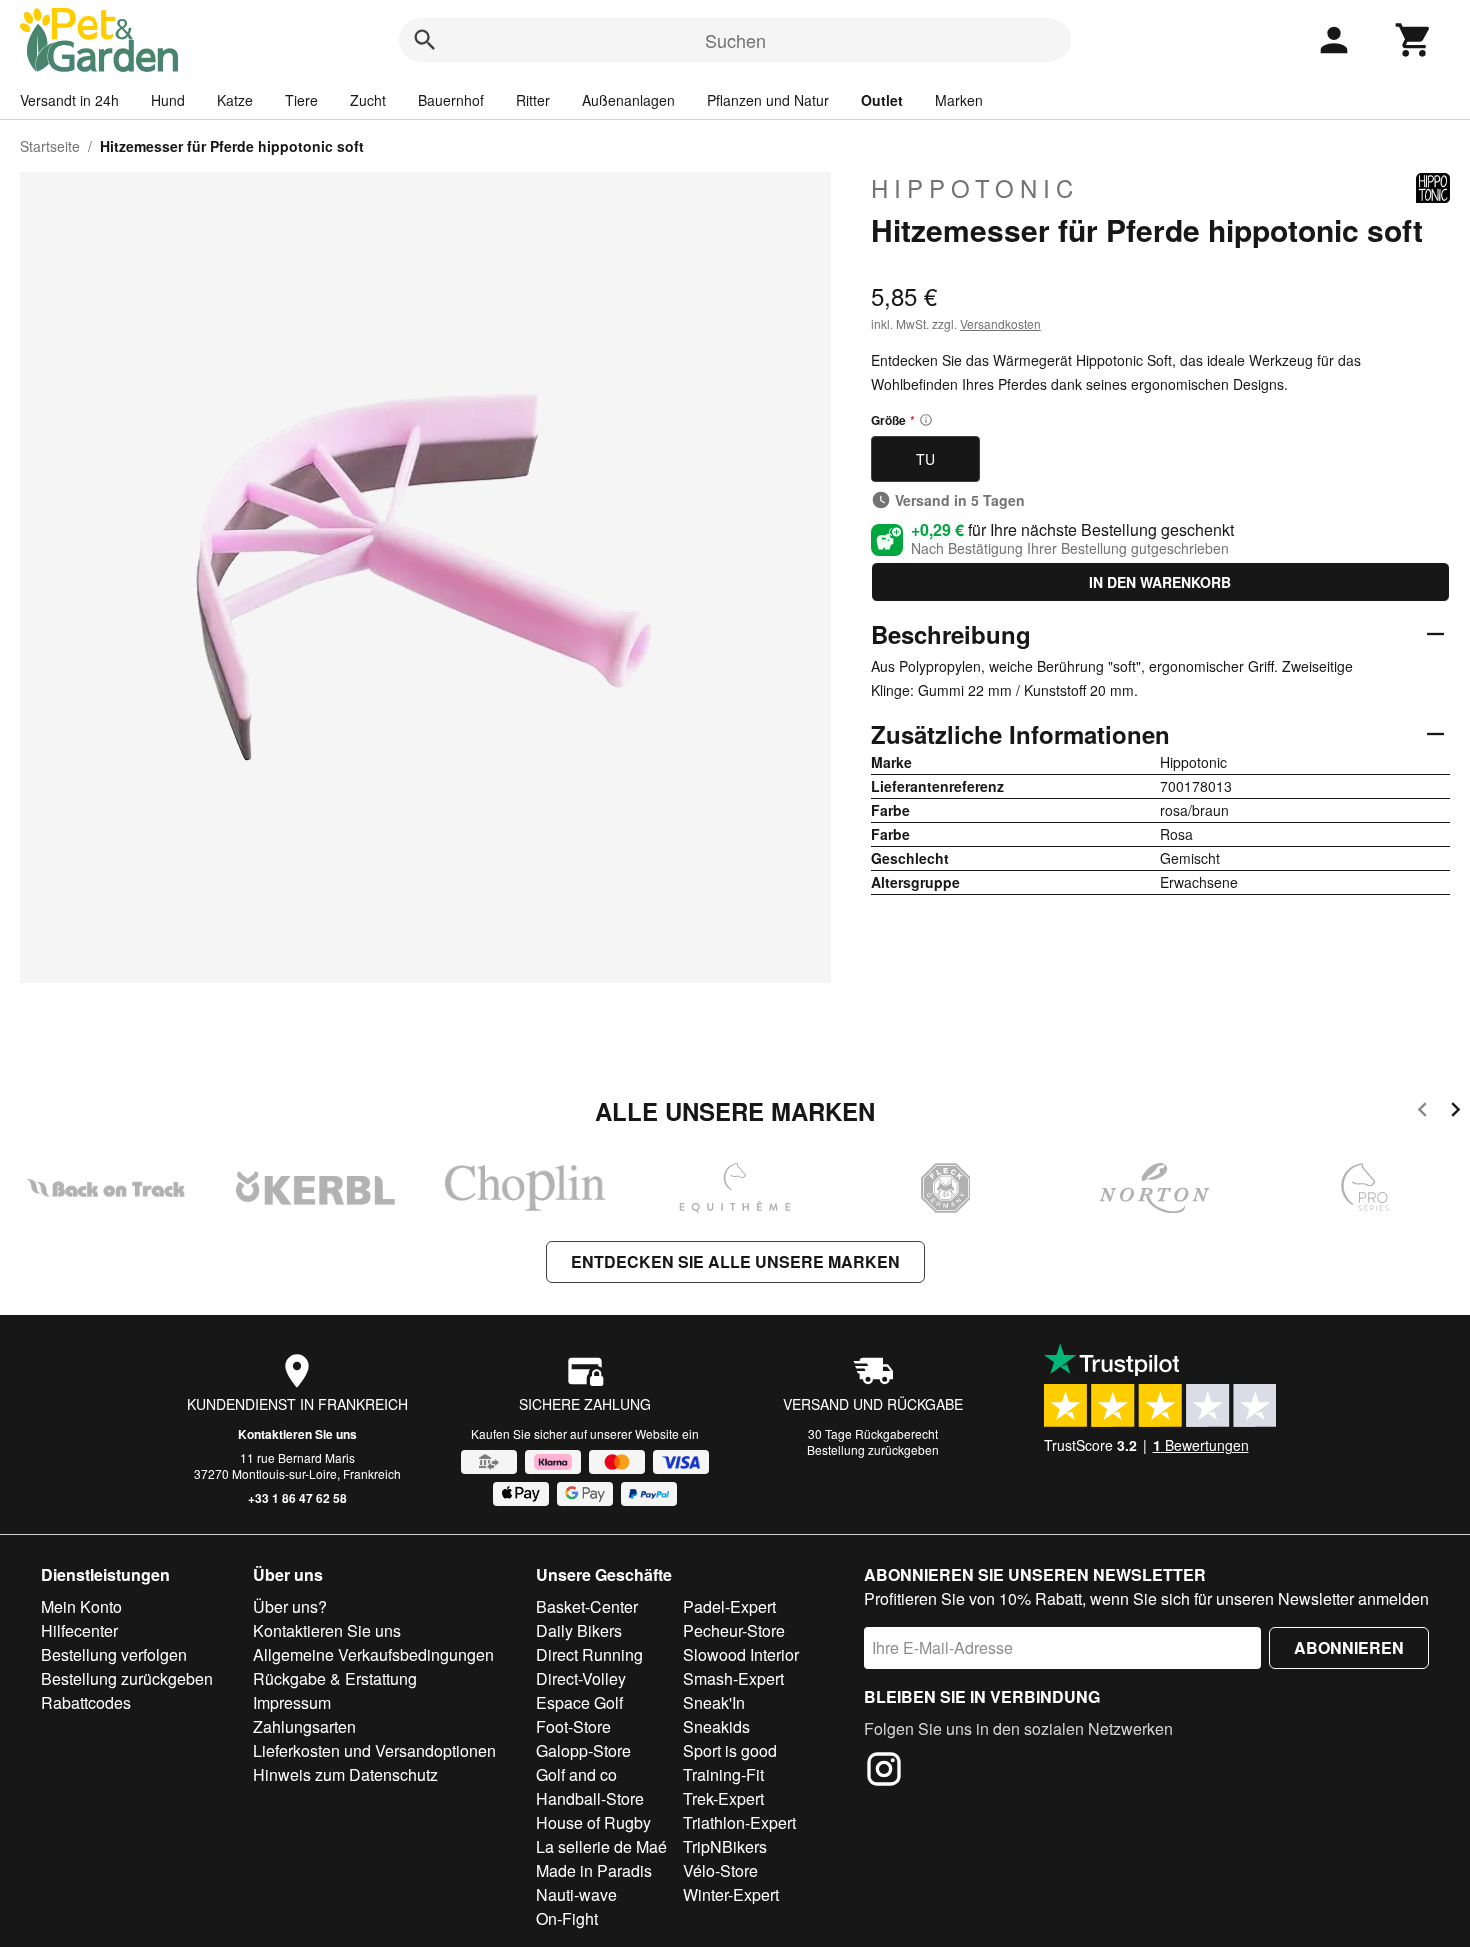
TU (925, 459)
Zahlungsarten (304, 1726)
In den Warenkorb (1160, 582)
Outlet (882, 100)
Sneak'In (714, 1702)
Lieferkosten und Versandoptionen (374, 1750)
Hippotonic (975, 188)
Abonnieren (1349, 1647)
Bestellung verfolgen (114, 1654)
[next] (1455, 1112)
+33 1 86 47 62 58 (297, 1498)
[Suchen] (425, 40)
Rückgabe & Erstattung (335, 1678)
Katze (235, 100)
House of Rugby (593, 1822)
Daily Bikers (579, 1630)
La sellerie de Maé (601, 1846)
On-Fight (567, 1918)
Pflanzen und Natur (768, 100)
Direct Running (589, 1654)
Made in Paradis (594, 1870)
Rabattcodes (86, 1702)
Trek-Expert (723, 1798)
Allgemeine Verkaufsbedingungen (373, 1654)
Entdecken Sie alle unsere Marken (735, 1261)
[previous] (1422, 1112)
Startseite (50, 146)
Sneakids (716, 1726)
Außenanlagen (628, 100)
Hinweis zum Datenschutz (345, 1774)
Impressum (292, 1702)
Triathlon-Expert (739, 1822)
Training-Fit (723, 1774)
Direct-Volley (581, 1678)
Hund (168, 100)
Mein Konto (81, 1606)
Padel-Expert (729, 1606)
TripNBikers (725, 1846)
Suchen (735, 40)
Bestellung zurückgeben (873, 1449)
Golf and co (576, 1774)
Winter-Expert (731, 1894)
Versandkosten (1000, 323)
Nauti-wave (576, 1894)
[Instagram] (884, 1772)
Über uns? (290, 1606)
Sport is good (730, 1750)
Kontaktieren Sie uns (297, 1434)
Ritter (533, 100)
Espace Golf (579, 1702)
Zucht (368, 100)
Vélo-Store (720, 1870)
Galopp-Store (583, 1750)
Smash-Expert (733, 1678)
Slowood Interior (741, 1654)
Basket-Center (587, 1606)
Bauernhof (451, 100)
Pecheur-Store (734, 1630)
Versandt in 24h (69, 100)
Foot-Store (573, 1726)
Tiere (301, 100)
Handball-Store (590, 1798)
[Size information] (926, 420)
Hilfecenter (79, 1630)
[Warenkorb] (1414, 40)
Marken (959, 100)
